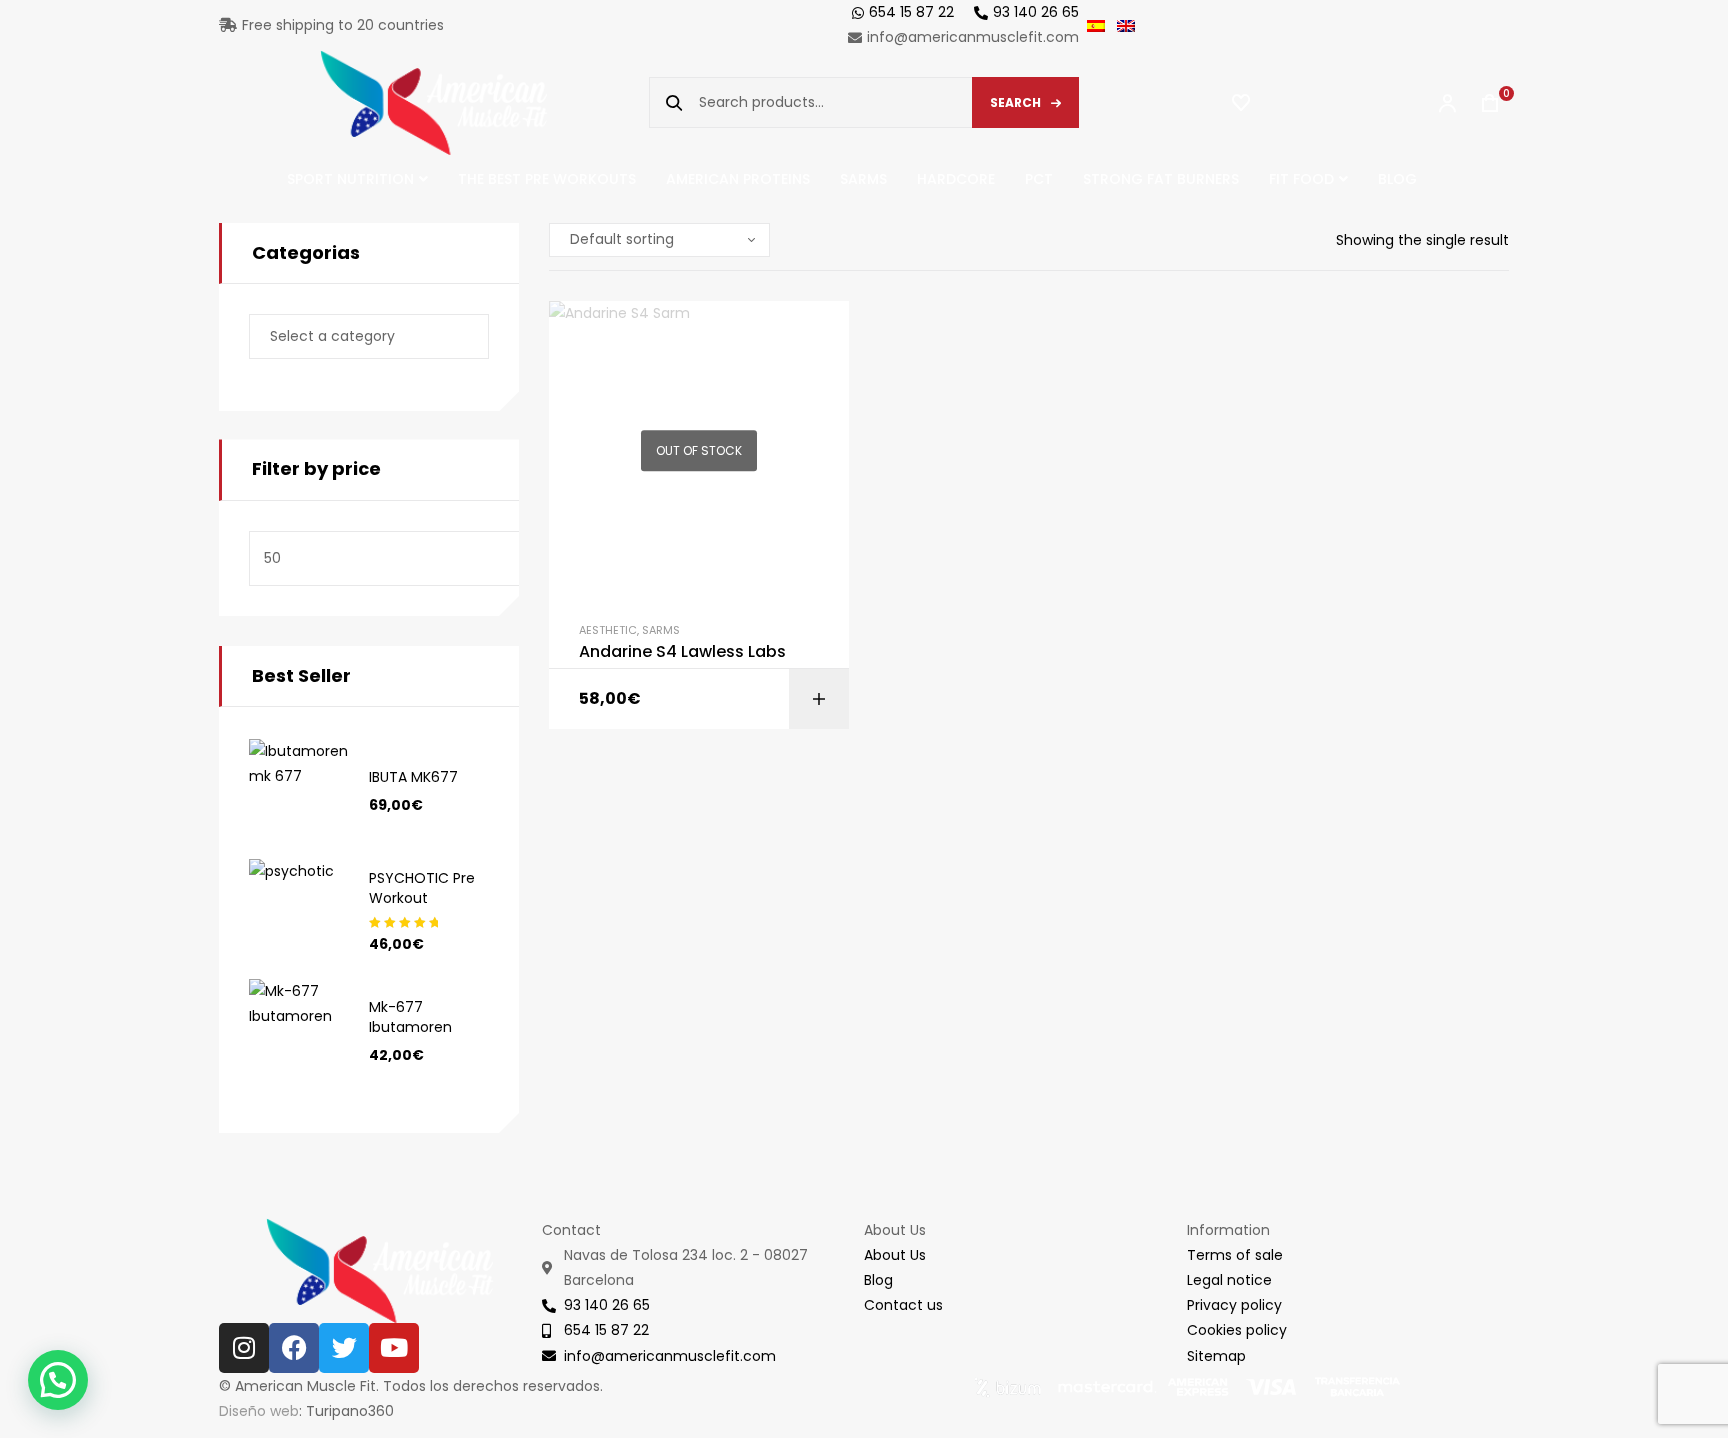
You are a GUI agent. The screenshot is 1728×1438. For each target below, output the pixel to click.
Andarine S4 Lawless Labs (682, 652)
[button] (58, 1380)
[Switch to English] (1132, 25)
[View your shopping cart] (1480, 103)
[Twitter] (344, 1348)
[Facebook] (294, 1348)
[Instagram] (244, 1348)
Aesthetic (608, 630)
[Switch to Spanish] (1102, 25)
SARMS (661, 630)
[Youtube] (394, 1348)
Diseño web (259, 1411)
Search (1015, 102)
